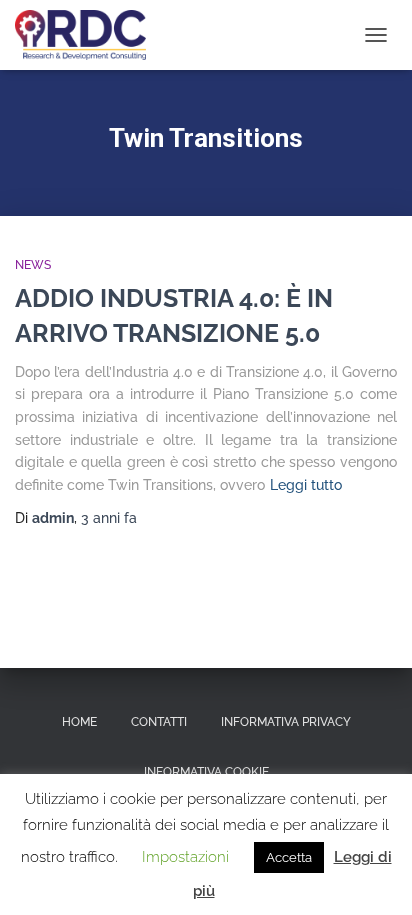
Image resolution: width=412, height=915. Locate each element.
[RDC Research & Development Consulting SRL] (88, 35)
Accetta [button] (289, 857)
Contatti (159, 722)
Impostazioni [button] (185, 857)
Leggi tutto (306, 485)
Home (79, 722)
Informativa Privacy (286, 722)
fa (109, 518)
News (33, 265)
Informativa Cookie (206, 772)
